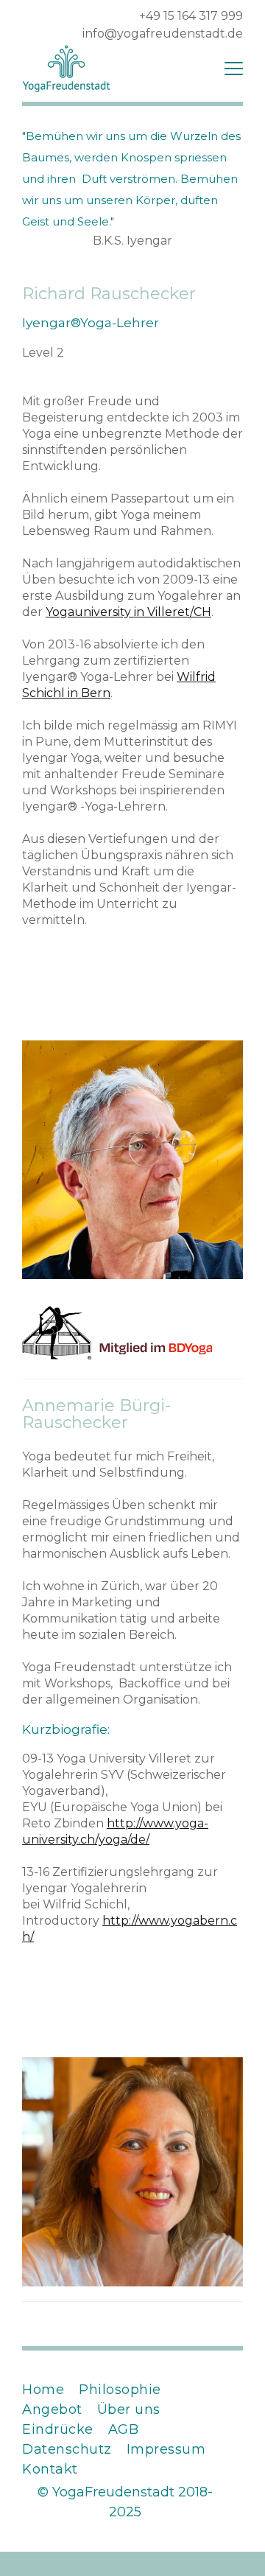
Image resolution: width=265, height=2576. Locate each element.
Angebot (52, 2409)
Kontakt (50, 2469)
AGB (124, 2429)
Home (43, 2390)
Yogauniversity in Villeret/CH (128, 612)
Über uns (129, 2409)
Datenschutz (67, 2449)
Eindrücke (58, 2429)
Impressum (166, 2449)
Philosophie (120, 2390)
